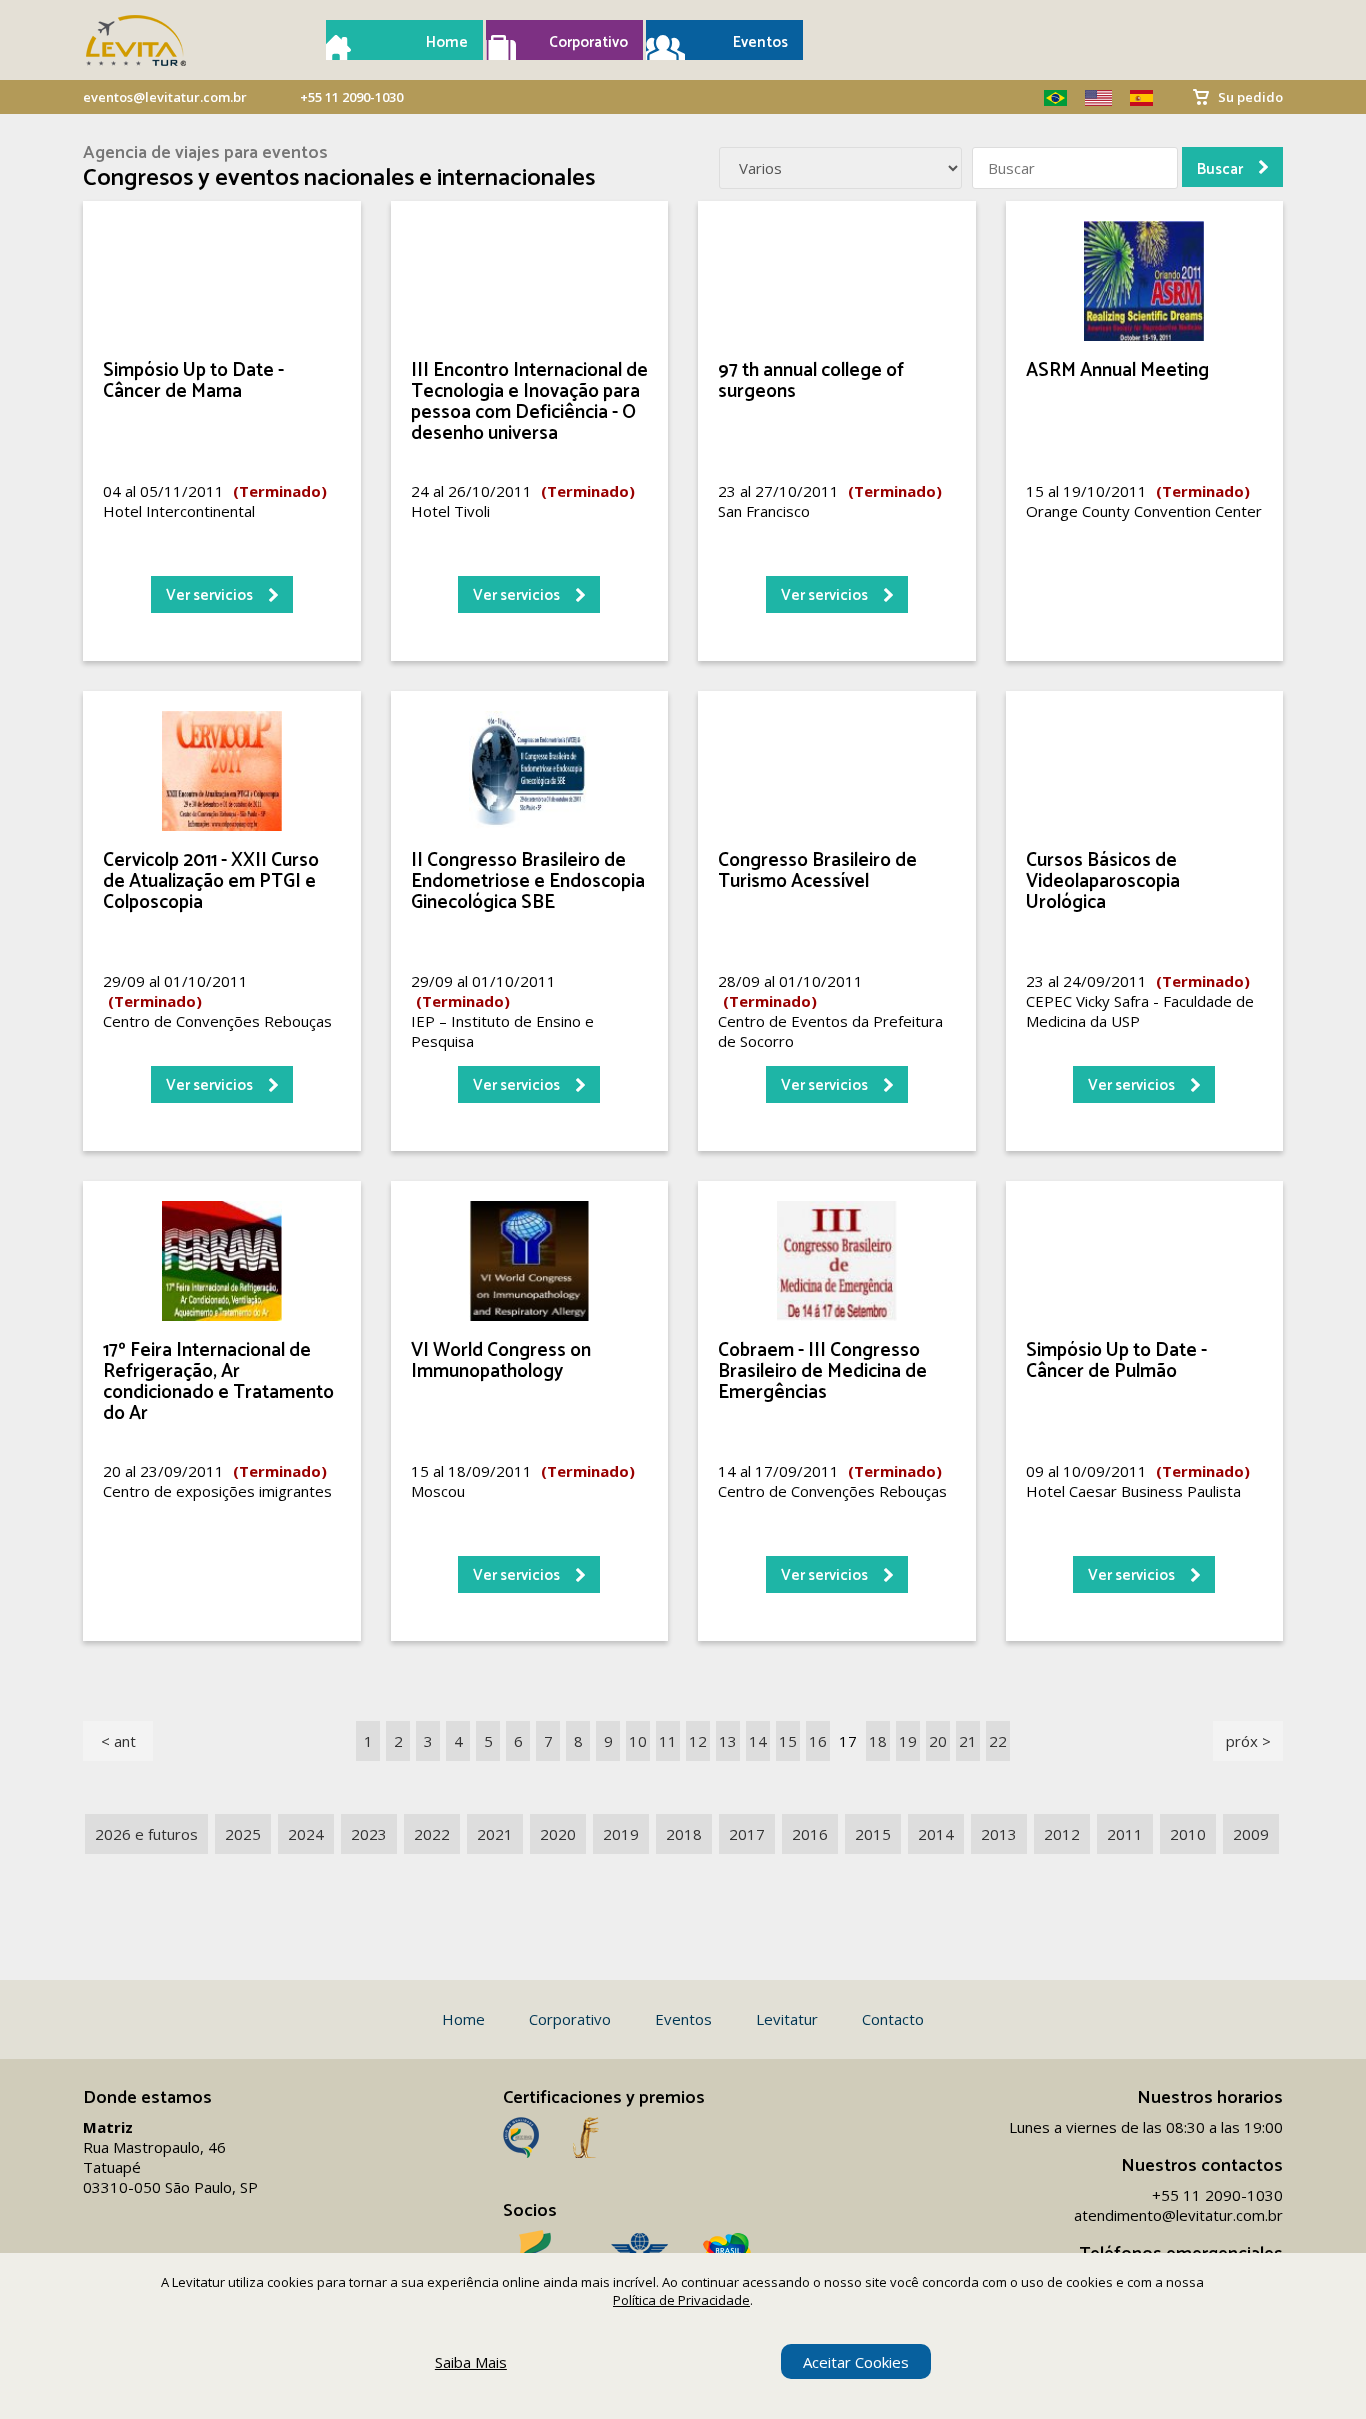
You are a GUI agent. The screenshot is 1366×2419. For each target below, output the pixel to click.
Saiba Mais (471, 2362)
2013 (999, 1834)
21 (968, 1741)
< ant (118, 1741)
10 (638, 1741)
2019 (621, 1834)
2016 (810, 1834)
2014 (936, 1834)
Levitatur (787, 2019)
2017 (747, 1834)
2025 (243, 1834)
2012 (1062, 1834)
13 (728, 1741)
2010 (1188, 1834)
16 (818, 1741)
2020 (558, 1834)
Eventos (760, 42)
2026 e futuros (146, 1834)
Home (447, 42)
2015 (873, 1834)
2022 (432, 1834)
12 (698, 1741)
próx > (1248, 1741)
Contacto (893, 2019)
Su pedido (1250, 97)
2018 (684, 1834)
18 (878, 1741)
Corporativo (588, 42)
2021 (495, 1834)
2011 (1125, 1834)
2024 (306, 1834)
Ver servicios (209, 595)
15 (788, 1741)
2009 (1251, 1834)
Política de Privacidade (681, 2300)
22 (998, 1741)
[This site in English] (1091, 98)
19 (908, 1741)
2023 (369, 1834)
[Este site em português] (1048, 98)
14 (758, 1741)
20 (938, 1741)
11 (668, 1741)
